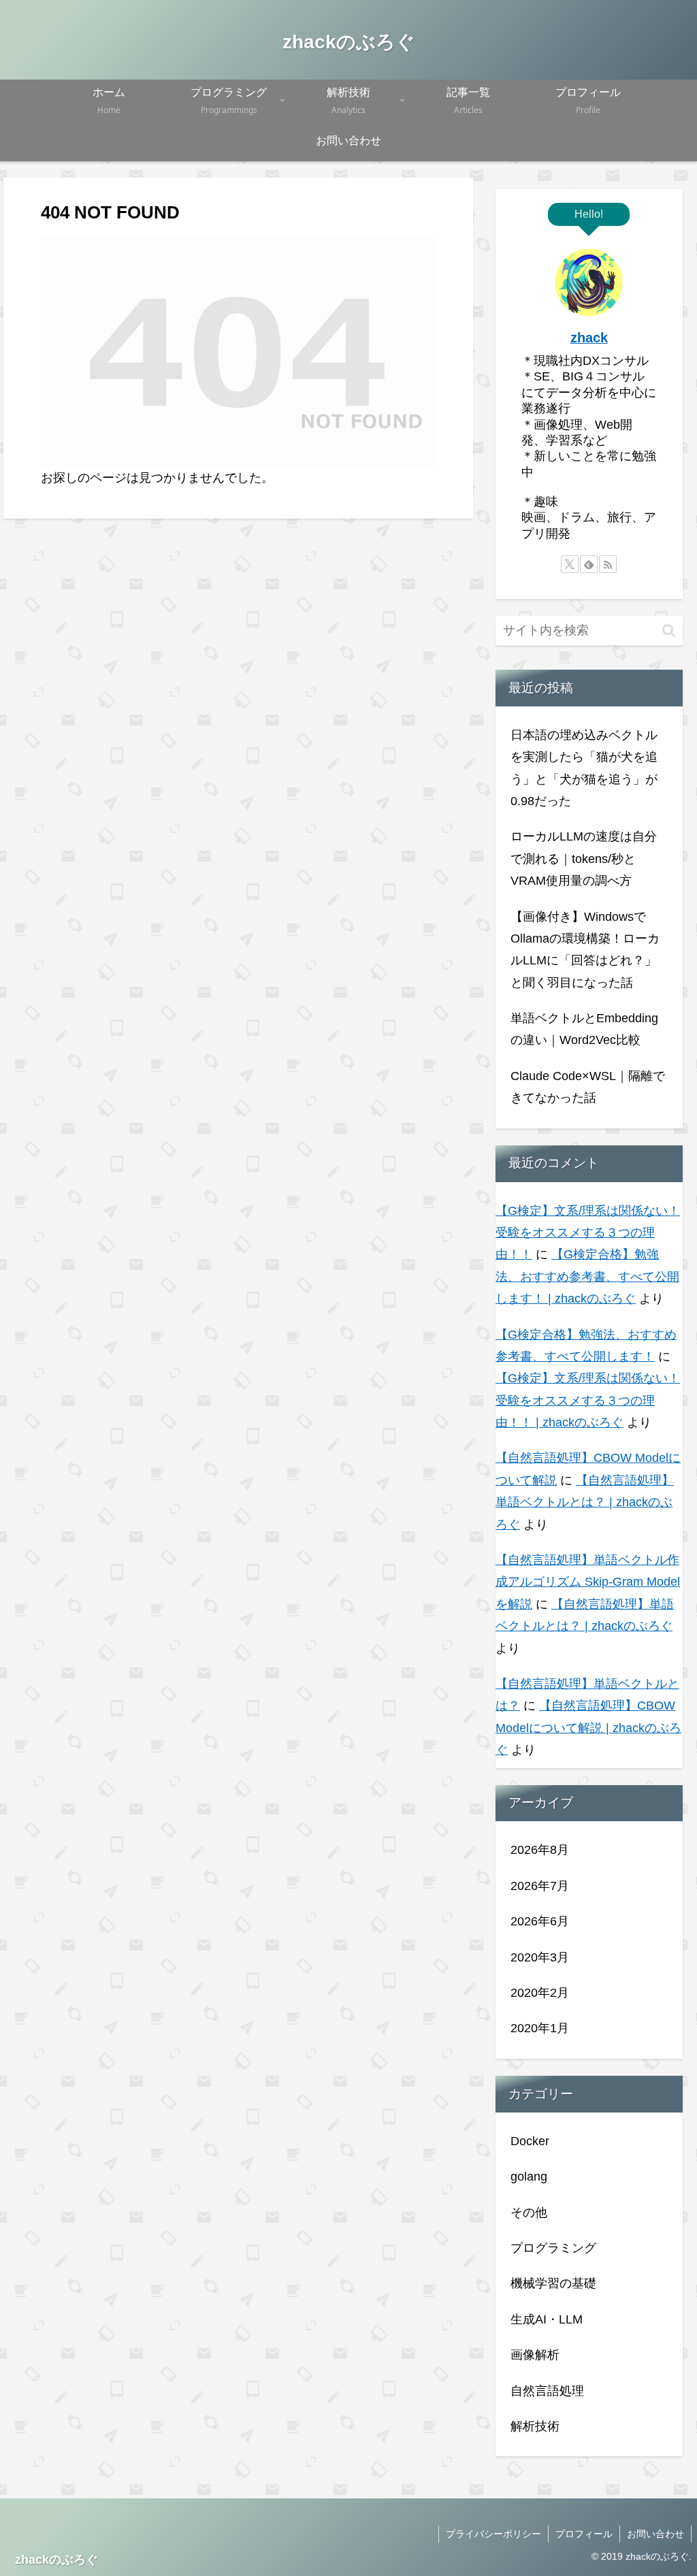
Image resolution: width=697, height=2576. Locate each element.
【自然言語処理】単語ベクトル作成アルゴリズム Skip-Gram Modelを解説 (588, 1582)
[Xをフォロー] (570, 564)
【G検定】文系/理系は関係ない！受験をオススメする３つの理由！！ (588, 1233)
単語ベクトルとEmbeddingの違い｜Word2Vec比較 (584, 1029)
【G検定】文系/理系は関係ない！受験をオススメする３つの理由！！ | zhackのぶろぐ (588, 1400)
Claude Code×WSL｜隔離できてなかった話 (588, 1087)
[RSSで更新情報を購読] (608, 564)
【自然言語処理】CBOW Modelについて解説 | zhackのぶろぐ (588, 1728)
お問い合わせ (655, 2534)
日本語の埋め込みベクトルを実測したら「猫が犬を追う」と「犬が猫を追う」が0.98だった (584, 768)
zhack (589, 338)
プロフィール (584, 2534)
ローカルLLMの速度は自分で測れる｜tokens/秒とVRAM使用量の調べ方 (584, 859)
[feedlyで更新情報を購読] (589, 564)
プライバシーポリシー (493, 2534)
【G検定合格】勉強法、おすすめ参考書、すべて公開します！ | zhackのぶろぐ (587, 1276)
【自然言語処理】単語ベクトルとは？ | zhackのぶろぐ (585, 1502)
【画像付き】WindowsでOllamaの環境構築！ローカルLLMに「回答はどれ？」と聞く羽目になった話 (585, 950)
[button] (669, 631)
